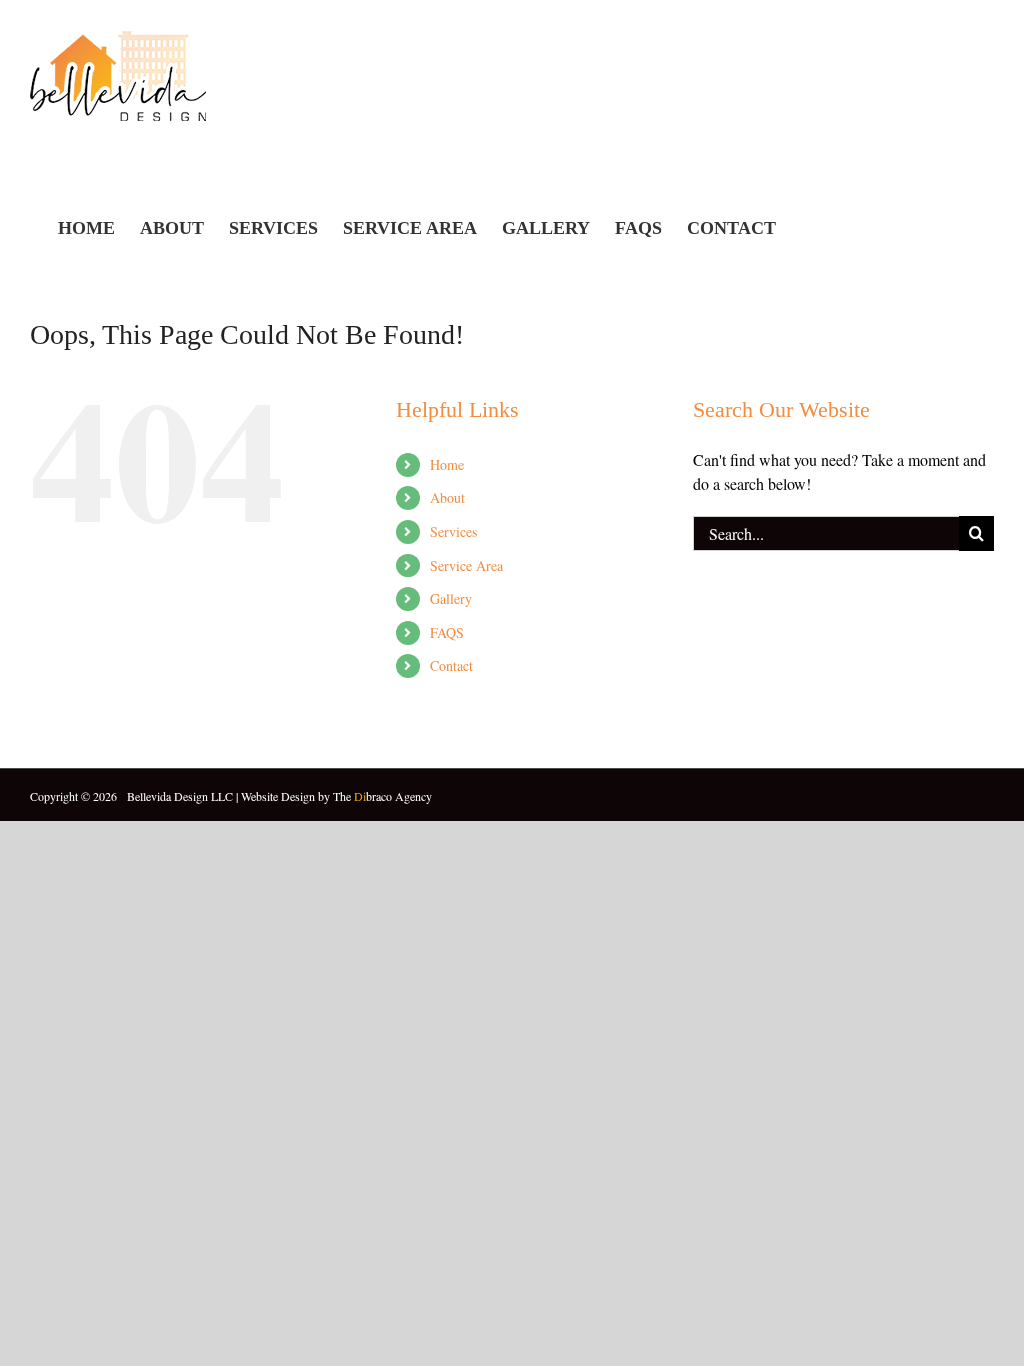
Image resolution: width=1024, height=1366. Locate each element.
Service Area (466, 565)
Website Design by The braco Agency (336, 796)
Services (453, 531)
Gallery (451, 598)
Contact (451, 665)
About (447, 497)
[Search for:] (826, 530)
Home (447, 464)
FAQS (447, 632)
